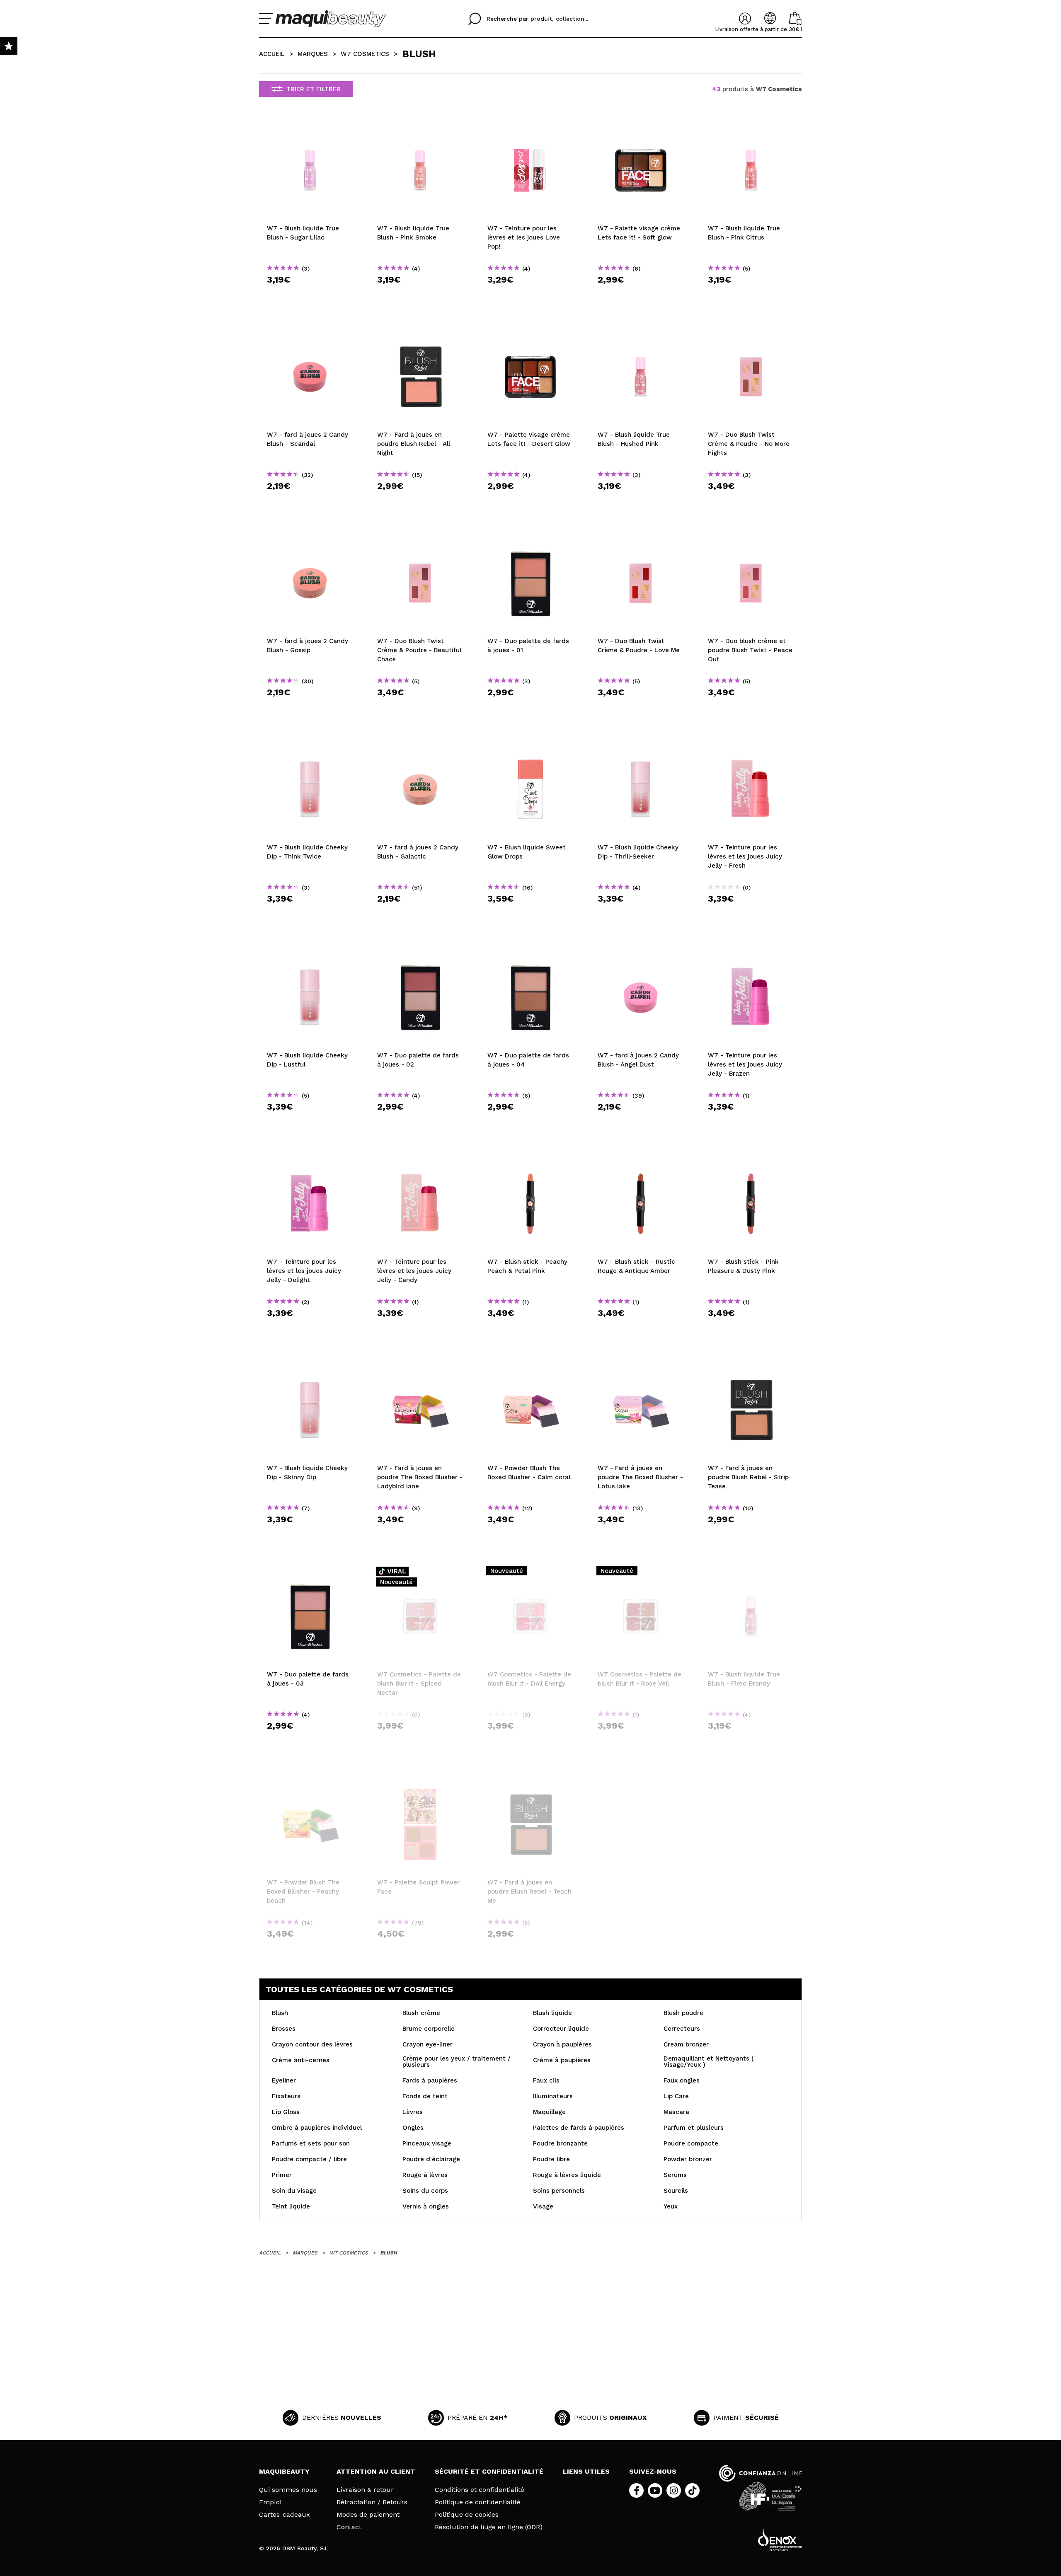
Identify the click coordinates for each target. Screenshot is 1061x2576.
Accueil (272, 54)
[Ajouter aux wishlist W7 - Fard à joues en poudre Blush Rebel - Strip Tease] (751, 1367)
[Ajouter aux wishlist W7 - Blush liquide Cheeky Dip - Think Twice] (310, 746)
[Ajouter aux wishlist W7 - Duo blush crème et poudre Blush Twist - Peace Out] (751, 540)
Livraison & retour (365, 2490)
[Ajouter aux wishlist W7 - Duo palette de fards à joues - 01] (530, 540)
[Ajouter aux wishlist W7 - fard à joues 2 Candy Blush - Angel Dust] (641, 954)
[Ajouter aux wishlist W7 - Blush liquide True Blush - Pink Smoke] (420, 127)
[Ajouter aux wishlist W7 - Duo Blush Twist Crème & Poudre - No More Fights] (751, 334)
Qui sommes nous (288, 2490)
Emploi (270, 2502)
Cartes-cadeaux (285, 2515)
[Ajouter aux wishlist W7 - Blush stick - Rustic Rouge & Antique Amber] (641, 1161)
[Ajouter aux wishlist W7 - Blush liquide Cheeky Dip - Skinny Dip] (310, 1367)
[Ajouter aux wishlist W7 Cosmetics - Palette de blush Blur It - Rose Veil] (641, 1573)
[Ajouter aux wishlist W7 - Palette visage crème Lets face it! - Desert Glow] (530, 334)
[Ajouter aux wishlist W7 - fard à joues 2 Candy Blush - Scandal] (310, 334)
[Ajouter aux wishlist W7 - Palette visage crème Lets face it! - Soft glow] (641, 127)
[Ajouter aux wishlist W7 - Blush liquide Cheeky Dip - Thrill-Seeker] (641, 746)
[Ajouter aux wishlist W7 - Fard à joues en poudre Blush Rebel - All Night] (420, 334)
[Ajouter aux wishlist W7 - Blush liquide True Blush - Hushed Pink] (641, 334)
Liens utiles (586, 2471)
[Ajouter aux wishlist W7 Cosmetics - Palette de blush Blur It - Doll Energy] (530, 1573)
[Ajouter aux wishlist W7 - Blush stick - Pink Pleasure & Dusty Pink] (751, 1161)
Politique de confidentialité (478, 2502)
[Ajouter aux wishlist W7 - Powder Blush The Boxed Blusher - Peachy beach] (310, 1781)
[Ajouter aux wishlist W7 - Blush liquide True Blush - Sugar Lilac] (310, 127)
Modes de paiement (368, 2515)
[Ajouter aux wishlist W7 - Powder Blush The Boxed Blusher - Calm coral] (530, 1367)
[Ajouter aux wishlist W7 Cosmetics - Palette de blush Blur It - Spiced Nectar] (420, 1573)
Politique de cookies (467, 2515)
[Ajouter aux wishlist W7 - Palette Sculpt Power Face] (420, 1781)
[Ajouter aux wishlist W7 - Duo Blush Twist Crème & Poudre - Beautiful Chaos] (420, 540)
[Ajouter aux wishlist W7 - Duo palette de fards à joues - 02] (420, 954)
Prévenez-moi (423, 1740)
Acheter (310, 294)
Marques (313, 54)
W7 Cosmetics (365, 54)
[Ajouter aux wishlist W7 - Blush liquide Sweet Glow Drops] (530, 746)
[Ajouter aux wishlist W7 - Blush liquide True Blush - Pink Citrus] (751, 127)
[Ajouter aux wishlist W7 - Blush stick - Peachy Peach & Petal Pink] (530, 1161)
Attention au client (376, 2471)
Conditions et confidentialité (480, 2490)
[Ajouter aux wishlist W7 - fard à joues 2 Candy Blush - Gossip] (310, 540)
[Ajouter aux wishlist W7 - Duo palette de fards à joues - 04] (530, 954)
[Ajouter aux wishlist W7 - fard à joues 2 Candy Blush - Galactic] (420, 746)
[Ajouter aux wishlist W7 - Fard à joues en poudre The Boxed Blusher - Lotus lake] (641, 1367)
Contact (349, 2527)
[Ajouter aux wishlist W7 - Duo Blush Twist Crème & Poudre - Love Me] (641, 540)
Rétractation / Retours (372, 2502)
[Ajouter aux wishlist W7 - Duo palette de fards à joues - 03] (310, 1573)
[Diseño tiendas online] (780, 2540)
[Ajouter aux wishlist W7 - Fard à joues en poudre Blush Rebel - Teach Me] (530, 1781)
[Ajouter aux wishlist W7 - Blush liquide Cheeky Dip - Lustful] (310, 954)
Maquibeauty (284, 2471)
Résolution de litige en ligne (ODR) (489, 2527)
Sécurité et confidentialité (489, 2471)
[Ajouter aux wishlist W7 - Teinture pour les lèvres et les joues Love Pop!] (530, 127)
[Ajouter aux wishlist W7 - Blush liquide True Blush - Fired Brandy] (751, 1573)
